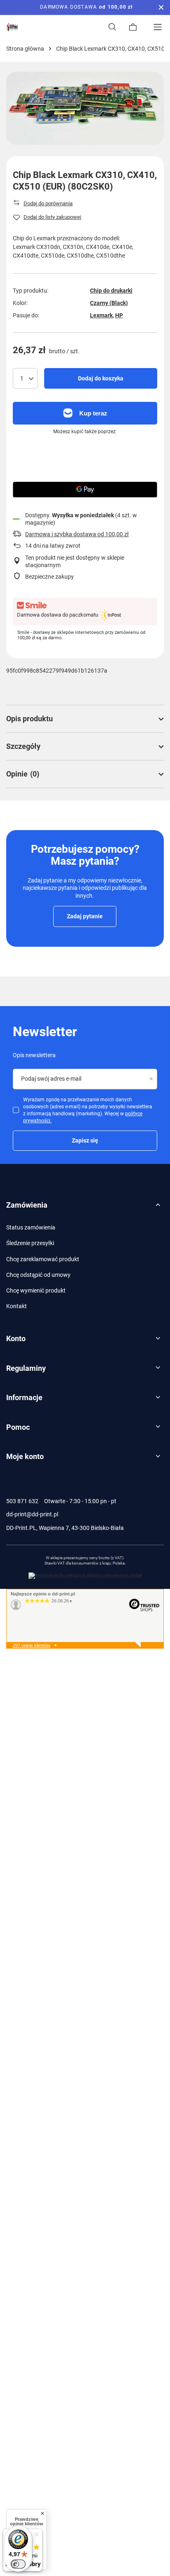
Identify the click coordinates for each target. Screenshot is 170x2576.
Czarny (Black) (109, 303)
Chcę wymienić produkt (36, 1290)
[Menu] (158, 27)
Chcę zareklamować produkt (43, 1259)
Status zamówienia (31, 1227)
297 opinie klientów (32, 1645)
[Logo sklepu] (12, 27)
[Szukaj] (112, 27)
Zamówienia (27, 1205)
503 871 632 (22, 1501)
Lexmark (101, 315)
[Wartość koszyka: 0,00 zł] (133, 27)
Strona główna (25, 49)
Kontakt (17, 1306)
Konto (16, 1338)
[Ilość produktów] (25, 378)
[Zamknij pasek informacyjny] (161, 7)
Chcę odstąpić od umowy (38, 1275)
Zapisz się (85, 1140)
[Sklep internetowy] (85, 1576)
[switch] (18, 2564)
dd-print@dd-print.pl (32, 1514)
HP (119, 315)
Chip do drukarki (111, 291)
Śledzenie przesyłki (30, 1243)
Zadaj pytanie (85, 916)
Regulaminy (26, 1368)
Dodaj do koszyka (101, 378)
